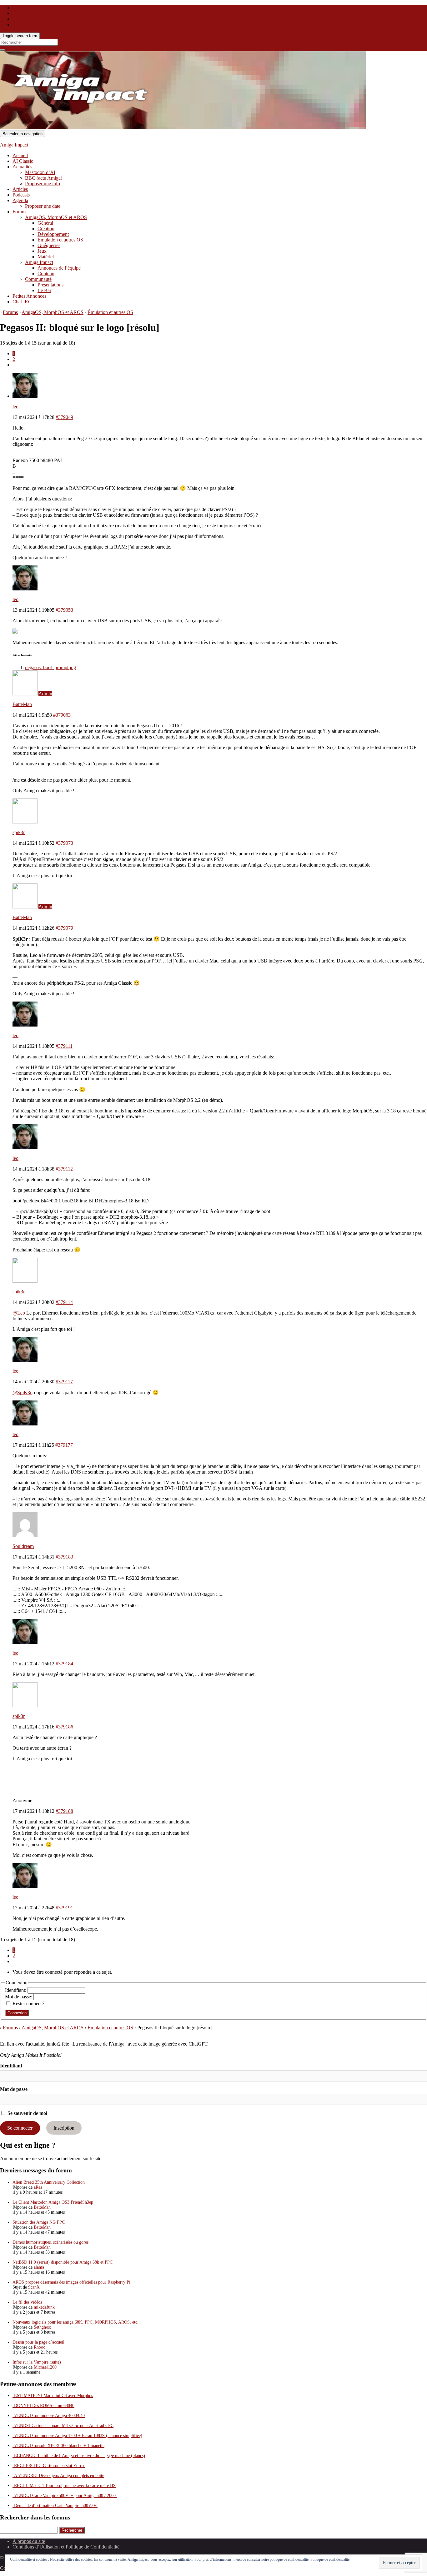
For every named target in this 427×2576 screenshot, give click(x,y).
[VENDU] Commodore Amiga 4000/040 (49, 2416)
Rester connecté (28, 2004)
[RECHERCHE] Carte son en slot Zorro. (49, 2466)
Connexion (17, 2013)
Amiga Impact (14, 145)
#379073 (64, 843)
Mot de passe (14, 2089)
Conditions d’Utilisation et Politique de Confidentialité (66, 2547)
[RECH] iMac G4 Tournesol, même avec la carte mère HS (64, 2486)
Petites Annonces (29, 296)
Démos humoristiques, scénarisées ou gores (50, 2242)
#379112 (64, 1169)
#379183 (64, 1557)
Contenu (46, 274)
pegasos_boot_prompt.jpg (50, 667)
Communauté (38, 279)
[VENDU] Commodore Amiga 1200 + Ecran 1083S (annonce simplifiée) (77, 2436)
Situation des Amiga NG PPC (39, 2222)
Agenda (20, 200)
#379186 (64, 1727)
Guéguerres (49, 245)
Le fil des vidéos (27, 2302)
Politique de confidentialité (330, 2559)
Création (46, 229)
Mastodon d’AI (40, 172)
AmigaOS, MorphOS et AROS (56, 217)
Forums (10, 312)
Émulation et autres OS (60, 240)
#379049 (64, 417)
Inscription (64, 2128)
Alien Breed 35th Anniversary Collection (49, 2182)
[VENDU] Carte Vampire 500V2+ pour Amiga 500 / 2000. (65, 2496)
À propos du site (29, 2541)
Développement (53, 234)
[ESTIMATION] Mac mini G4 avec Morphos (53, 2396)
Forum (19, 212)
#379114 (64, 1302)
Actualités (22, 167)
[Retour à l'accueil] (368, 128)
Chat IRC (22, 302)
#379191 (64, 1908)
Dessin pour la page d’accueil (38, 2342)
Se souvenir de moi (27, 2113)
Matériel (46, 257)
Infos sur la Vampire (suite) (37, 2362)
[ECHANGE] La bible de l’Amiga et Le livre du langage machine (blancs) (79, 2456)
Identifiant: (16, 1990)
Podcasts (21, 195)
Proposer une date (43, 206)
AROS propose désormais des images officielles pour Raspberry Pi (71, 2282)
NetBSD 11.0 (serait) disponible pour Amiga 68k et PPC (63, 2262)
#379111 (64, 1046)
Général (45, 223)
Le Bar (44, 290)
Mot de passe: (19, 1997)
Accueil (20, 155)
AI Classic (23, 161)
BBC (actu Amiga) (44, 178)
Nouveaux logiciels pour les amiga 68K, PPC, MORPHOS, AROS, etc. (75, 2322)
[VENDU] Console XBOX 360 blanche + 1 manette (58, 2446)
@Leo (19, 1313)
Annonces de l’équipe (59, 268)
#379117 (64, 1382)
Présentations (50, 285)
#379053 (64, 610)
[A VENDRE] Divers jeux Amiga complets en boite (58, 2476)
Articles (20, 189)
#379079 (64, 928)
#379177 (64, 1445)
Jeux (42, 251)
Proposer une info (43, 184)
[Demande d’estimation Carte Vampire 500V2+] (55, 2506)
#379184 (64, 1664)
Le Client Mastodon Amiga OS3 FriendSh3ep (53, 2202)
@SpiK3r (22, 1392)
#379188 (64, 1811)
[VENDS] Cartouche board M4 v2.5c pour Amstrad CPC (63, 2426)
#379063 (62, 715)
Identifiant (11, 2066)
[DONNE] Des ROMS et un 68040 (43, 2406)
